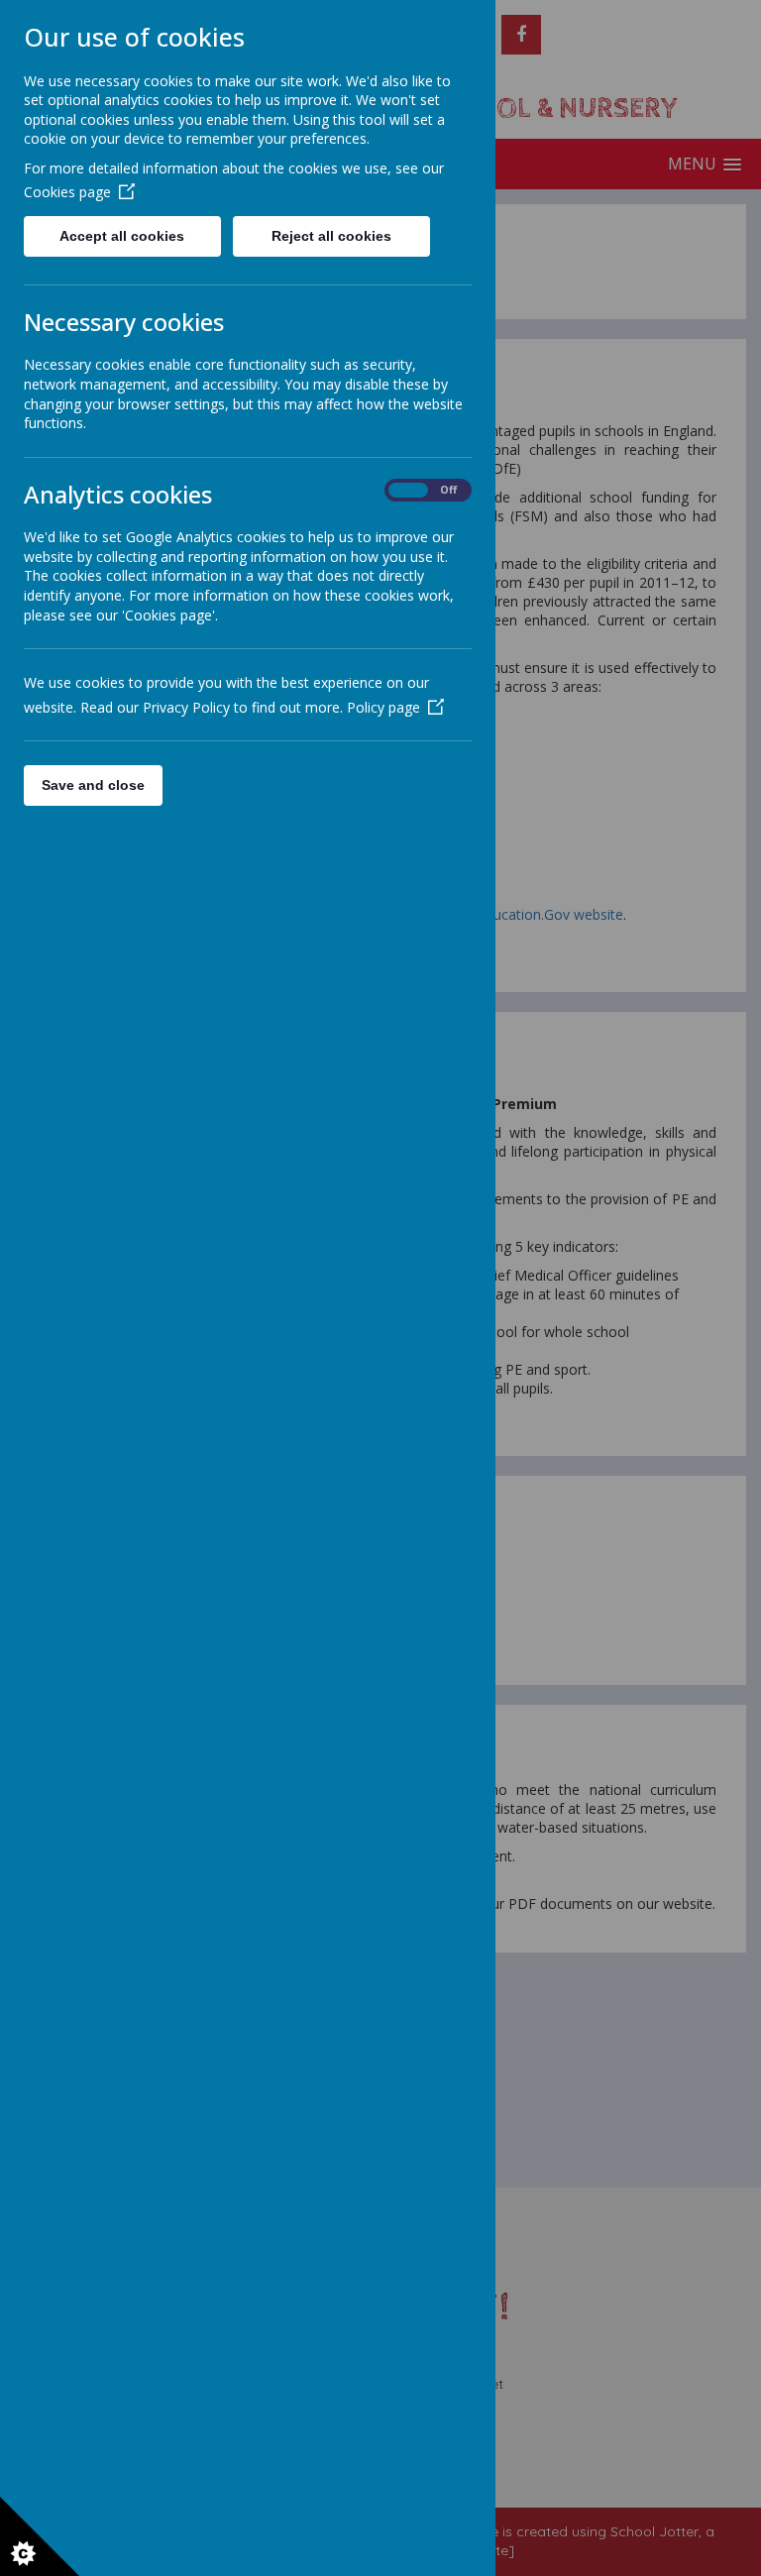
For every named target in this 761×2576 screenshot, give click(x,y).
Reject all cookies (331, 236)
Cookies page (67, 192)
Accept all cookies (122, 236)
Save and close (93, 785)
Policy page (383, 707)
